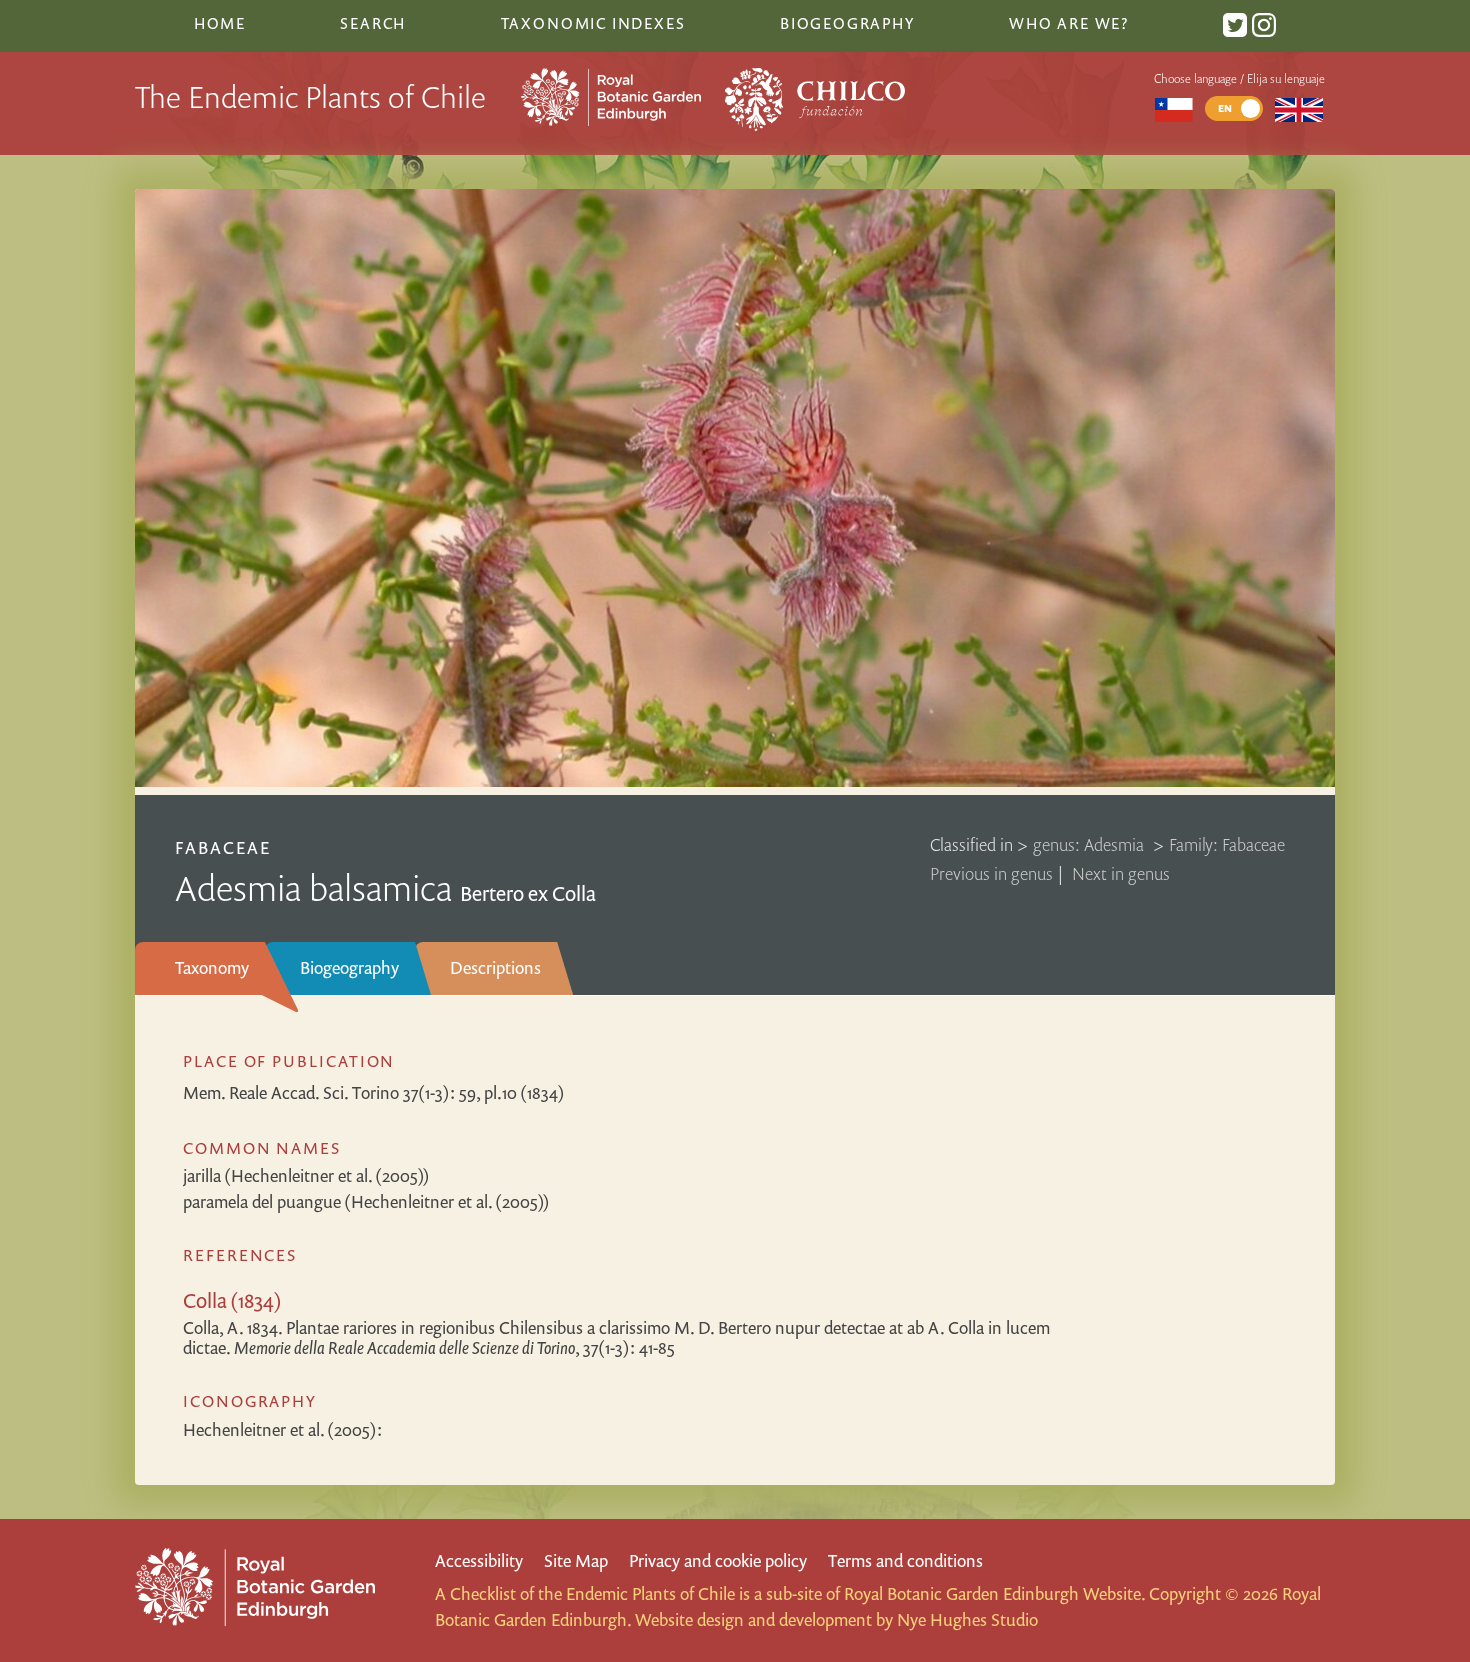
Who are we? (1069, 23)
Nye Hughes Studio (967, 1619)
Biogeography (349, 967)
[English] (1299, 108)
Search (373, 23)
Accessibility (479, 1560)
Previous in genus (991, 873)
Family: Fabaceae (1227, 844)
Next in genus (1121, 873)
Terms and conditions (905, 1560)
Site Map (576, 1560)
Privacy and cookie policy (718, 1560)
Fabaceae (223, 847)
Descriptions (495, 967)
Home (220, 23)
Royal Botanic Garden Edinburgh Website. (994, 1593)
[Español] (1173, 108)
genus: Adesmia (1090, 844)
